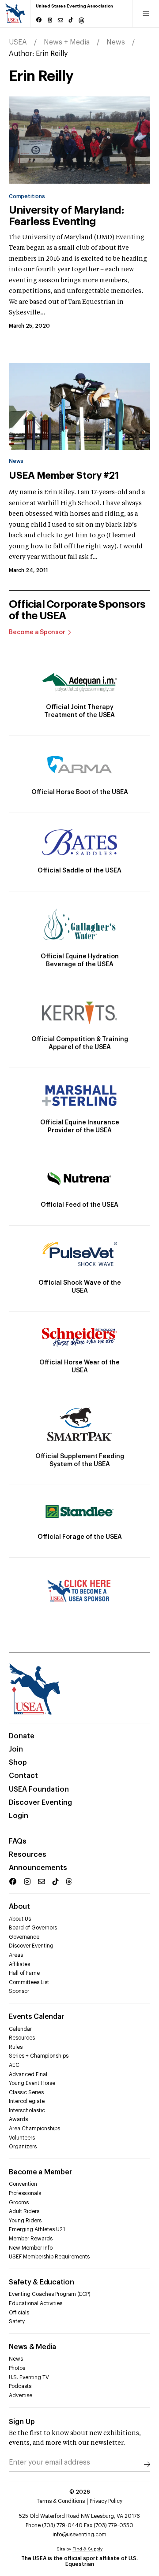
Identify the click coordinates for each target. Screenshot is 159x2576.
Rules (16, 2047)
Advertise (21, 2395)
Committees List (29, 1982)
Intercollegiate (27, 2101)
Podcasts (20, 2386)
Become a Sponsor (37, 632)
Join (16, 1749)
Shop (18, 1763)
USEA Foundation (39, 1789)
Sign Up (22, 2422)
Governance (24, 1937)
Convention (23, 2184)
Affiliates (19, 1964)
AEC (14, 2065)
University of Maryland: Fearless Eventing (66, 216)
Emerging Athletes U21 (37, 2229)
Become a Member (40, 2172)
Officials (19, 2313)
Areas (16, 1955)
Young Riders (25, 2221)
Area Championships (34, 2129)
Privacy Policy (106, 2501)
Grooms (19, 2203)
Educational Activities (36, 2303)
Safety (17, 2321)
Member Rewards (31, 2239)
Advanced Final (28, 2074)
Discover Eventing (40, 1803)
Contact (23, 1776)
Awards (18, 2119)
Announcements (38, 1868)
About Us (20, 1919)
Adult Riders (24, 2211)
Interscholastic (27, 2110)
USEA (18, 42)
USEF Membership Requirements (49, 2257)
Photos (17, 2368)
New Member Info (31, 2248)
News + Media (67, 42)
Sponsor (19, 1991)
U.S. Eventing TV (29, 2377)
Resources (28, 1855)
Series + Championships (39, 2056)
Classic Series (26, 2092)
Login (19, 1816)
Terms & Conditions (61, 2501)
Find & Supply (87, 2549)
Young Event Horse (32, 2083)
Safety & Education (42, 2282)
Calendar (20, 2029)
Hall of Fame (24, 1973)
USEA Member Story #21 (64, 476)
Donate (22, 1736)
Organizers (23, 2147)
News (116, 42)
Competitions (27, 196)
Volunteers (22, 2138)
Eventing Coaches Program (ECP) (50, 2294)
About (19, 1907)
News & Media (32, 2347)
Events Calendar (36, 2017)
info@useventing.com (79, 2535)
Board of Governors (33, 1928)
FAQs (18, 1841)
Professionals (25, 2193)
